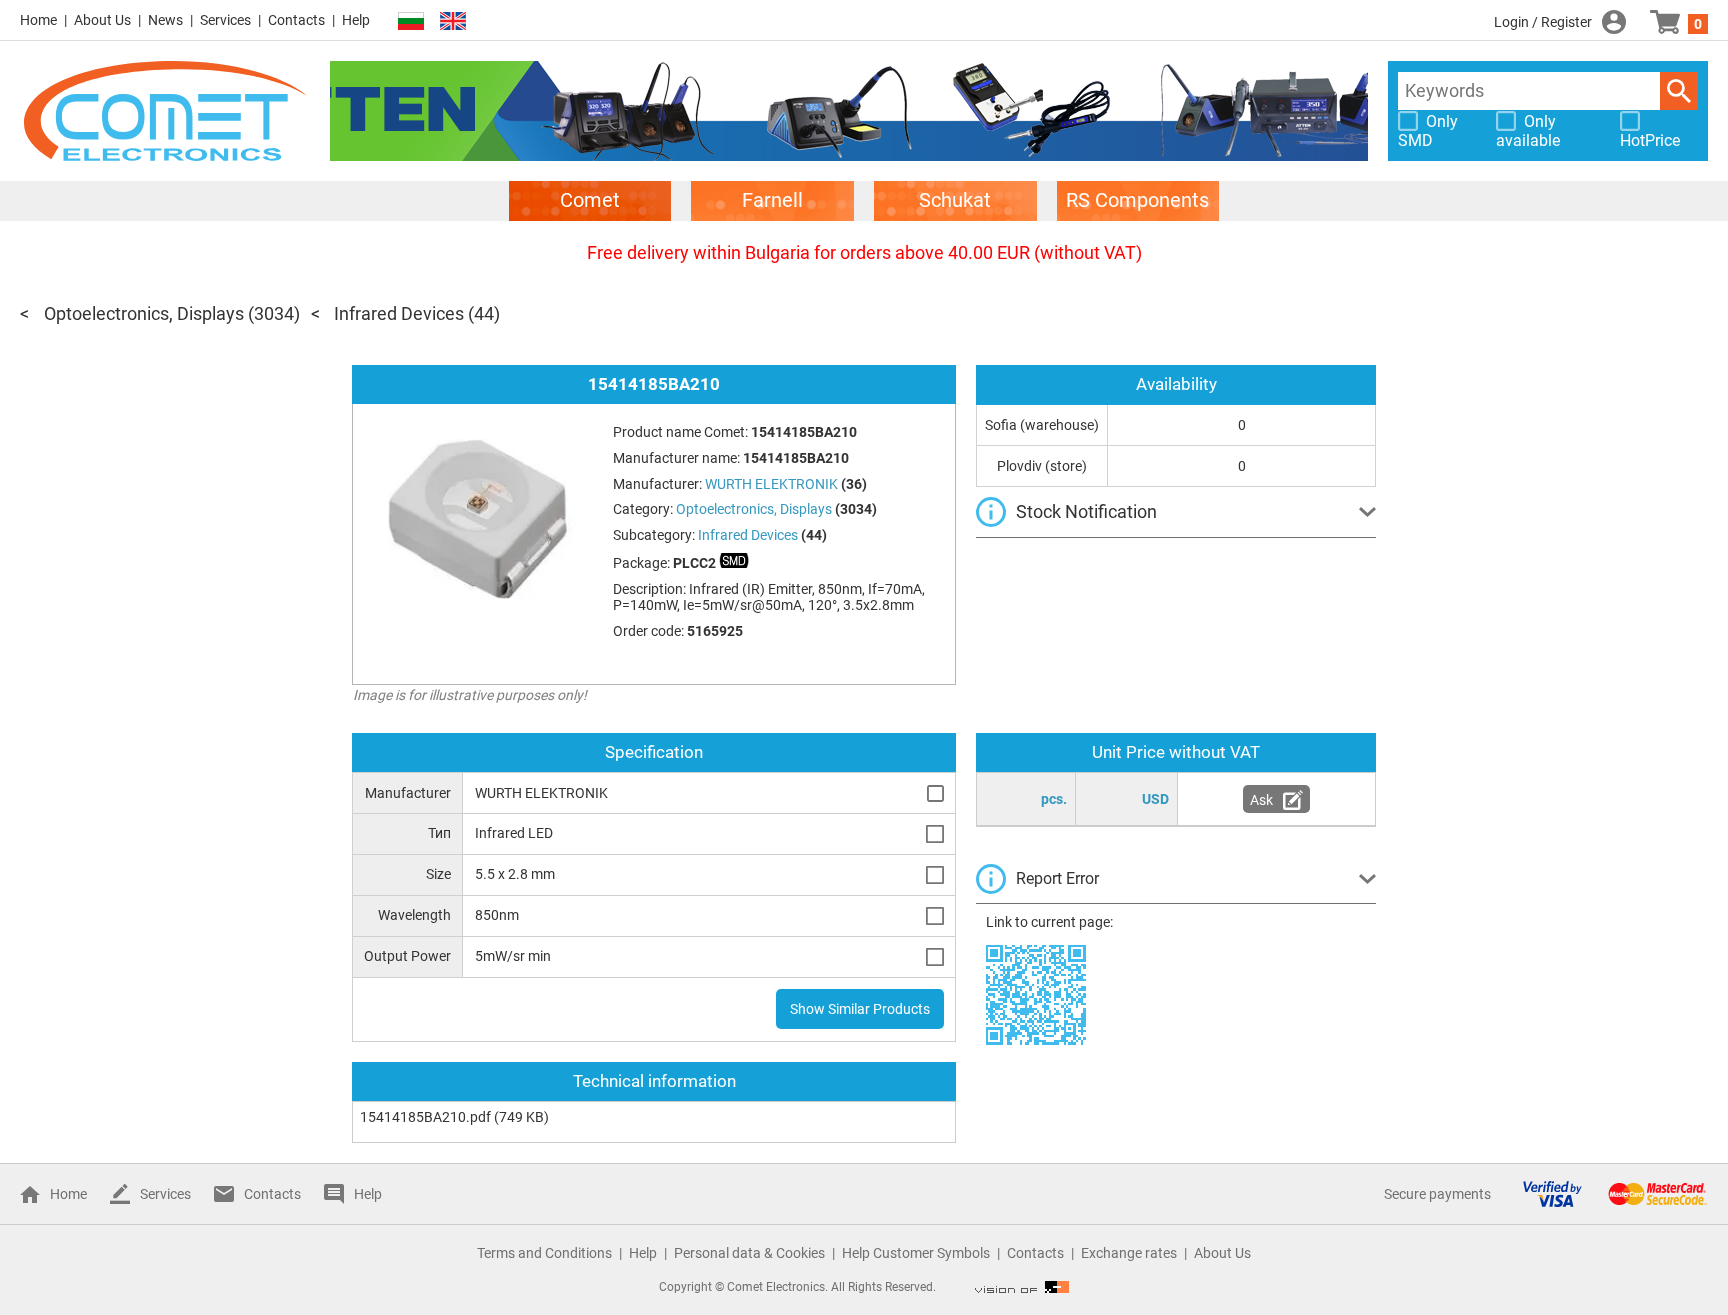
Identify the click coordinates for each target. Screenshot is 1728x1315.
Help (356, 20)
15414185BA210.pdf (425, 1117)
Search (1679, 91)
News (165, 20)
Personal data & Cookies (749, 1253)
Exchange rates (1129, 1253)
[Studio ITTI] (1022, 1287)
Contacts (296, 20)
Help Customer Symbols (916, 1253)
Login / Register (1543, 22)
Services (225, 20)
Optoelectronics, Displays (144, 313)
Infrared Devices (399, 313)
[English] (453, 21)
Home (38, 20)
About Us (102, 20)
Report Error (1057, 878)
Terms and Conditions (544, 1253)
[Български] (411, 21)
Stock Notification (1086, 511)
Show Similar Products (860, 1009)
